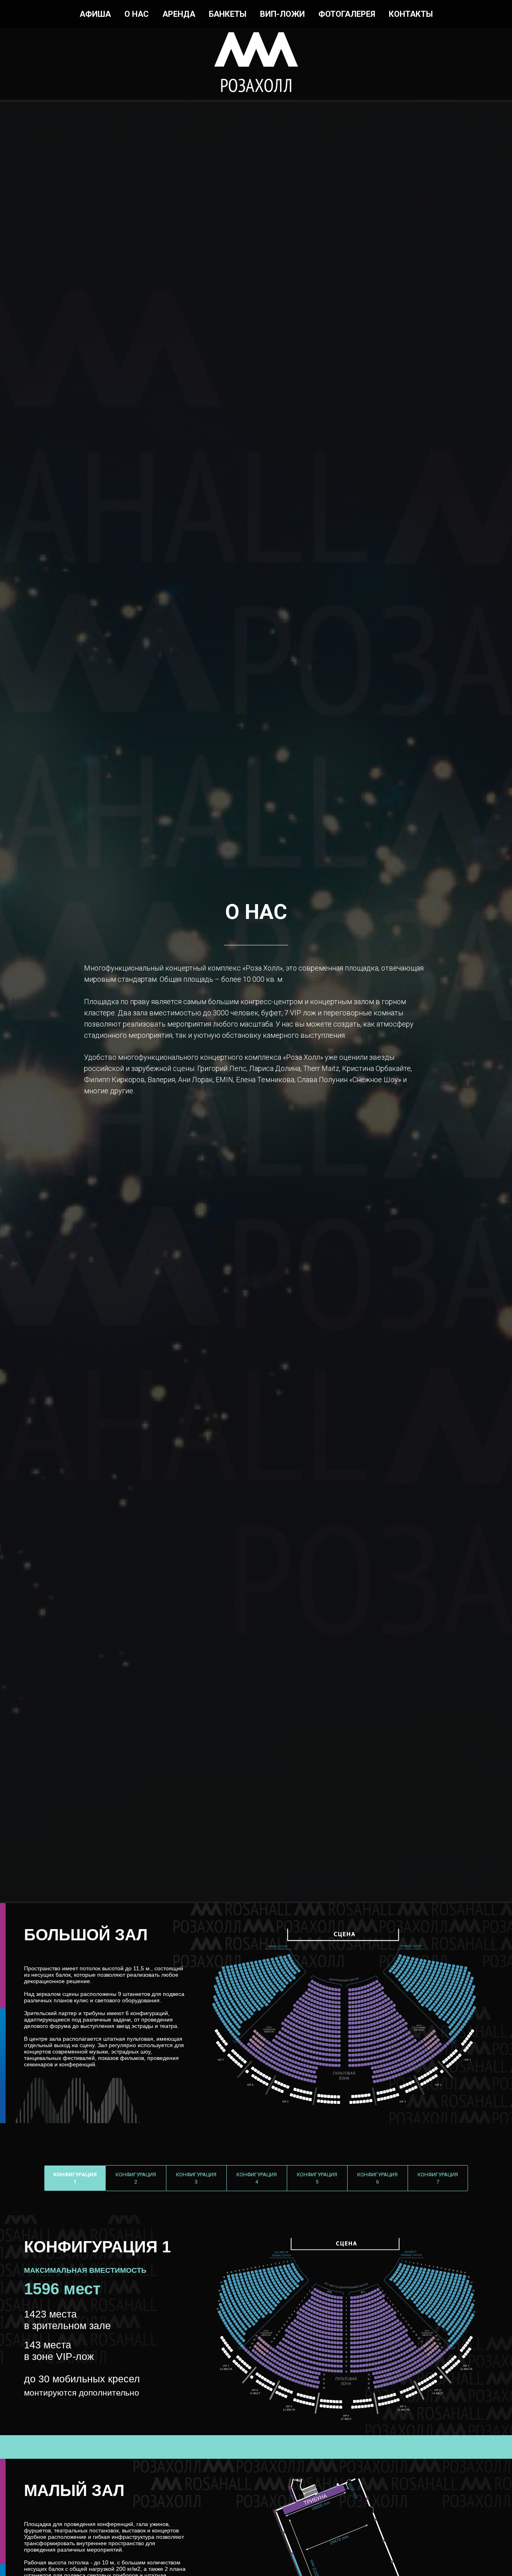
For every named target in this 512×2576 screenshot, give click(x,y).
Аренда (179, 14)
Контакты (411, 14)
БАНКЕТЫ (228, 14)
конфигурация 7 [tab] (438, 2178)
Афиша (95, 14)
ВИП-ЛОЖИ (282, 14)
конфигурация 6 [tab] (377, 2178)
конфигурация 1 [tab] (75, 2178)
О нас (137, 14)
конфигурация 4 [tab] (257, 2178)
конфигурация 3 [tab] (196, 2178)
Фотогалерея (347, 14)
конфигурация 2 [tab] (136, 2178)
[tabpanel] (256, 2325)
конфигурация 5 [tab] (317, 2178)
